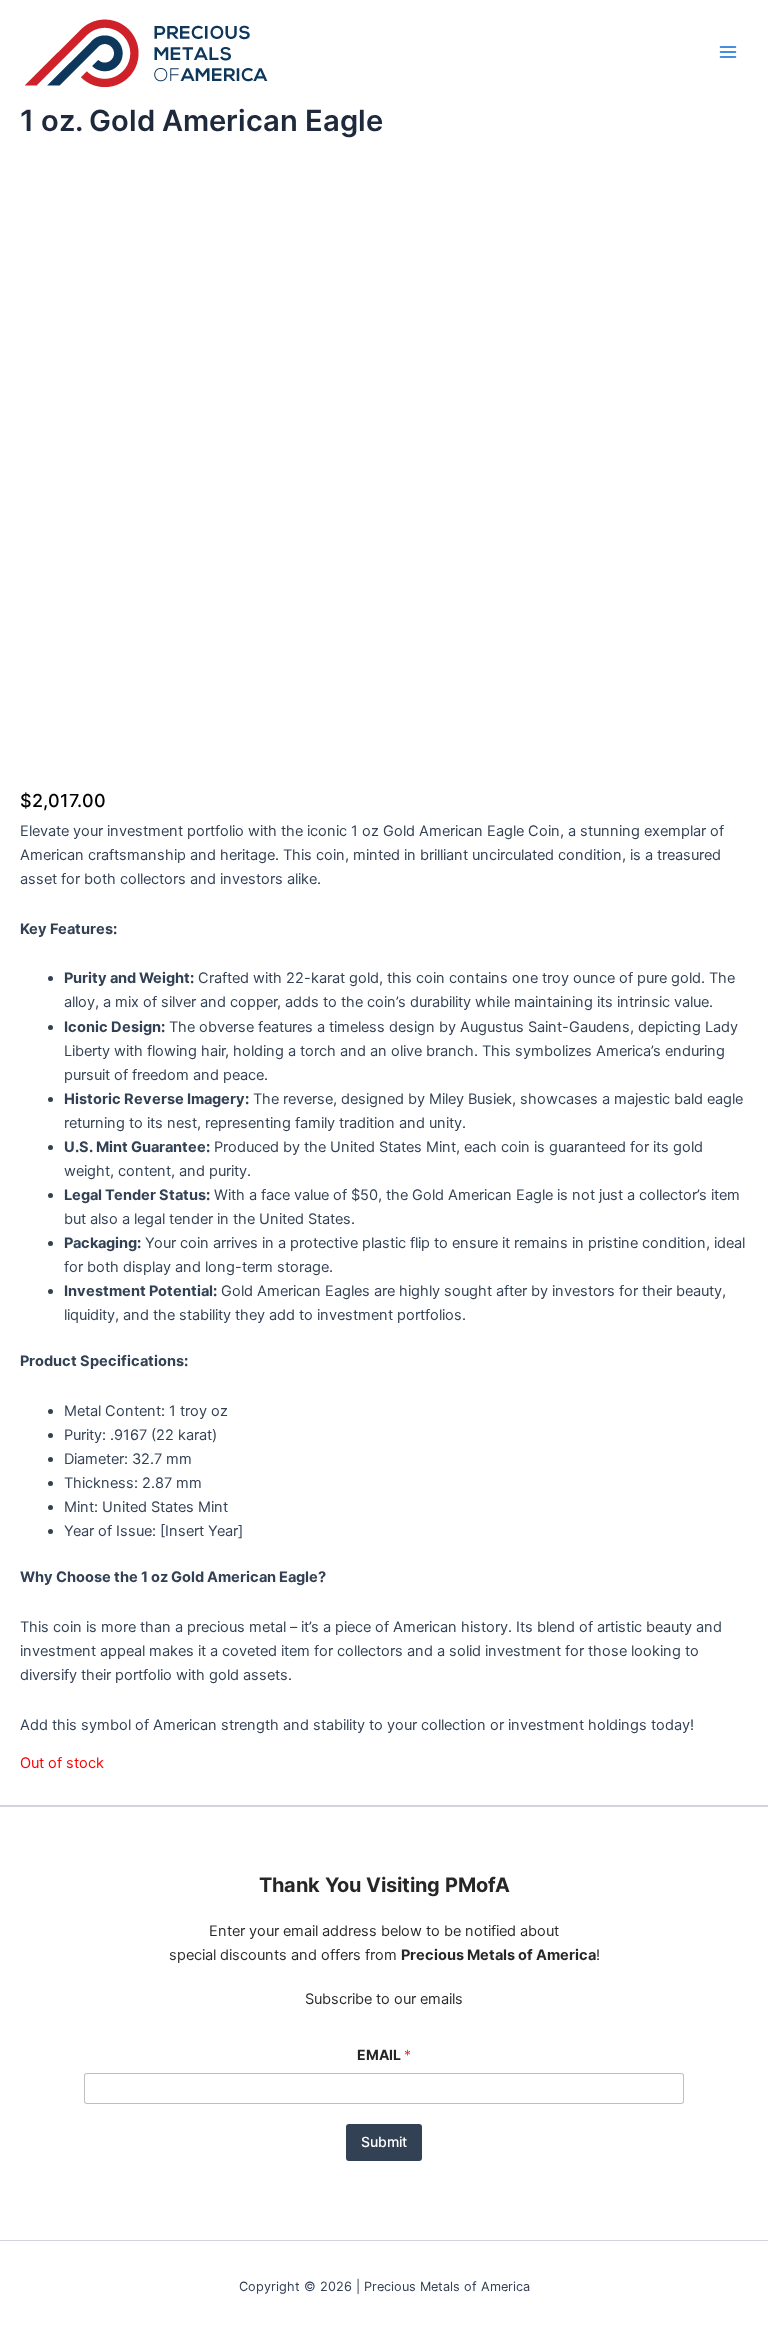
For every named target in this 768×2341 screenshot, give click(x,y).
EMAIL (384, 2054)
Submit (384, 2141)
